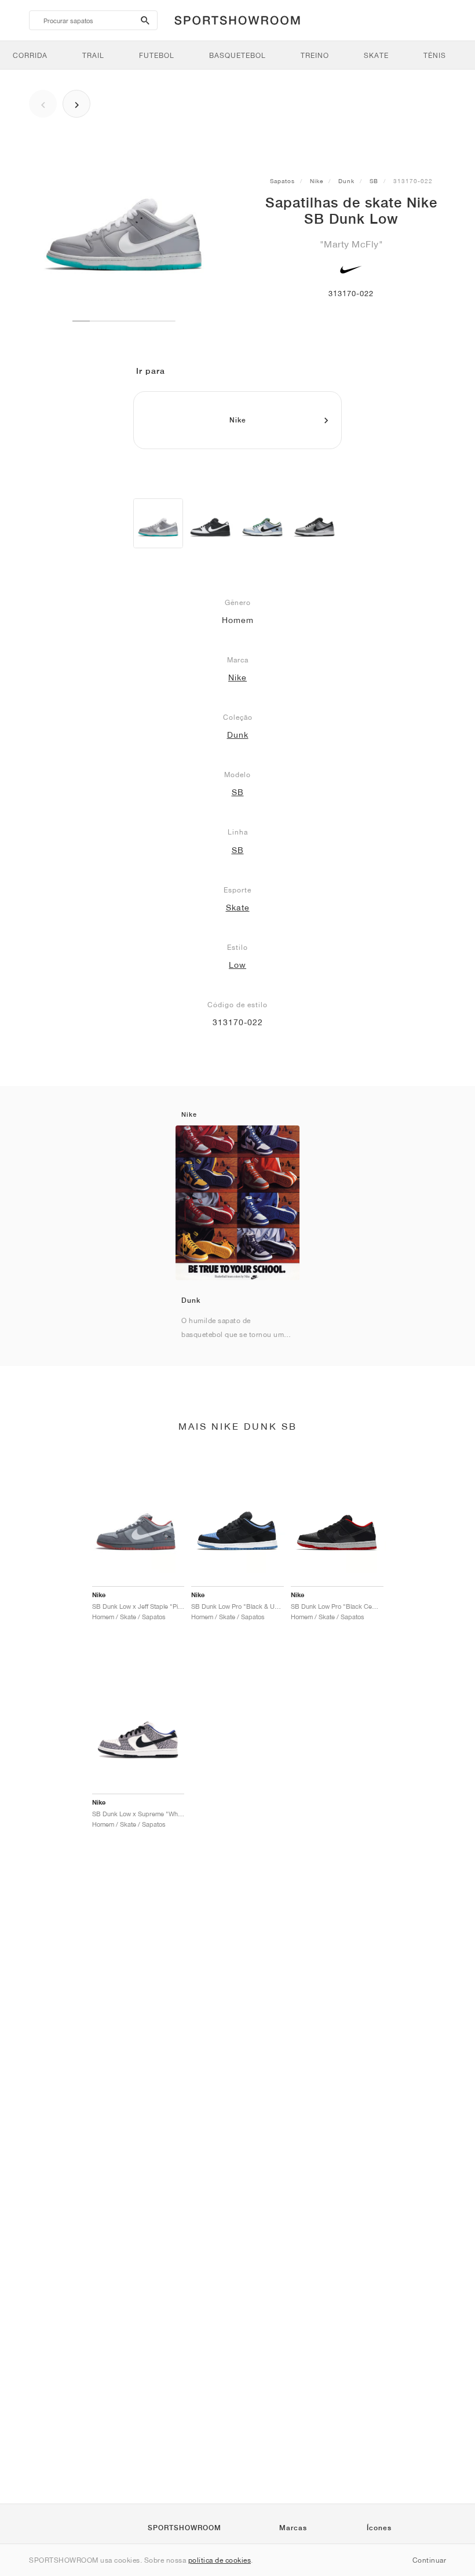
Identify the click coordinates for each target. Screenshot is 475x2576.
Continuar (430, 2560)
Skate (238, 908)
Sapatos (282, 181)
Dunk (346, 181)
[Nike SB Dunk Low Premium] (262, 523)
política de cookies (220, 2560)
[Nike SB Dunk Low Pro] (315, 523)
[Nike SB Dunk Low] (158, 523)
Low (237, 965)
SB (374, 181)
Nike (317, 181)
